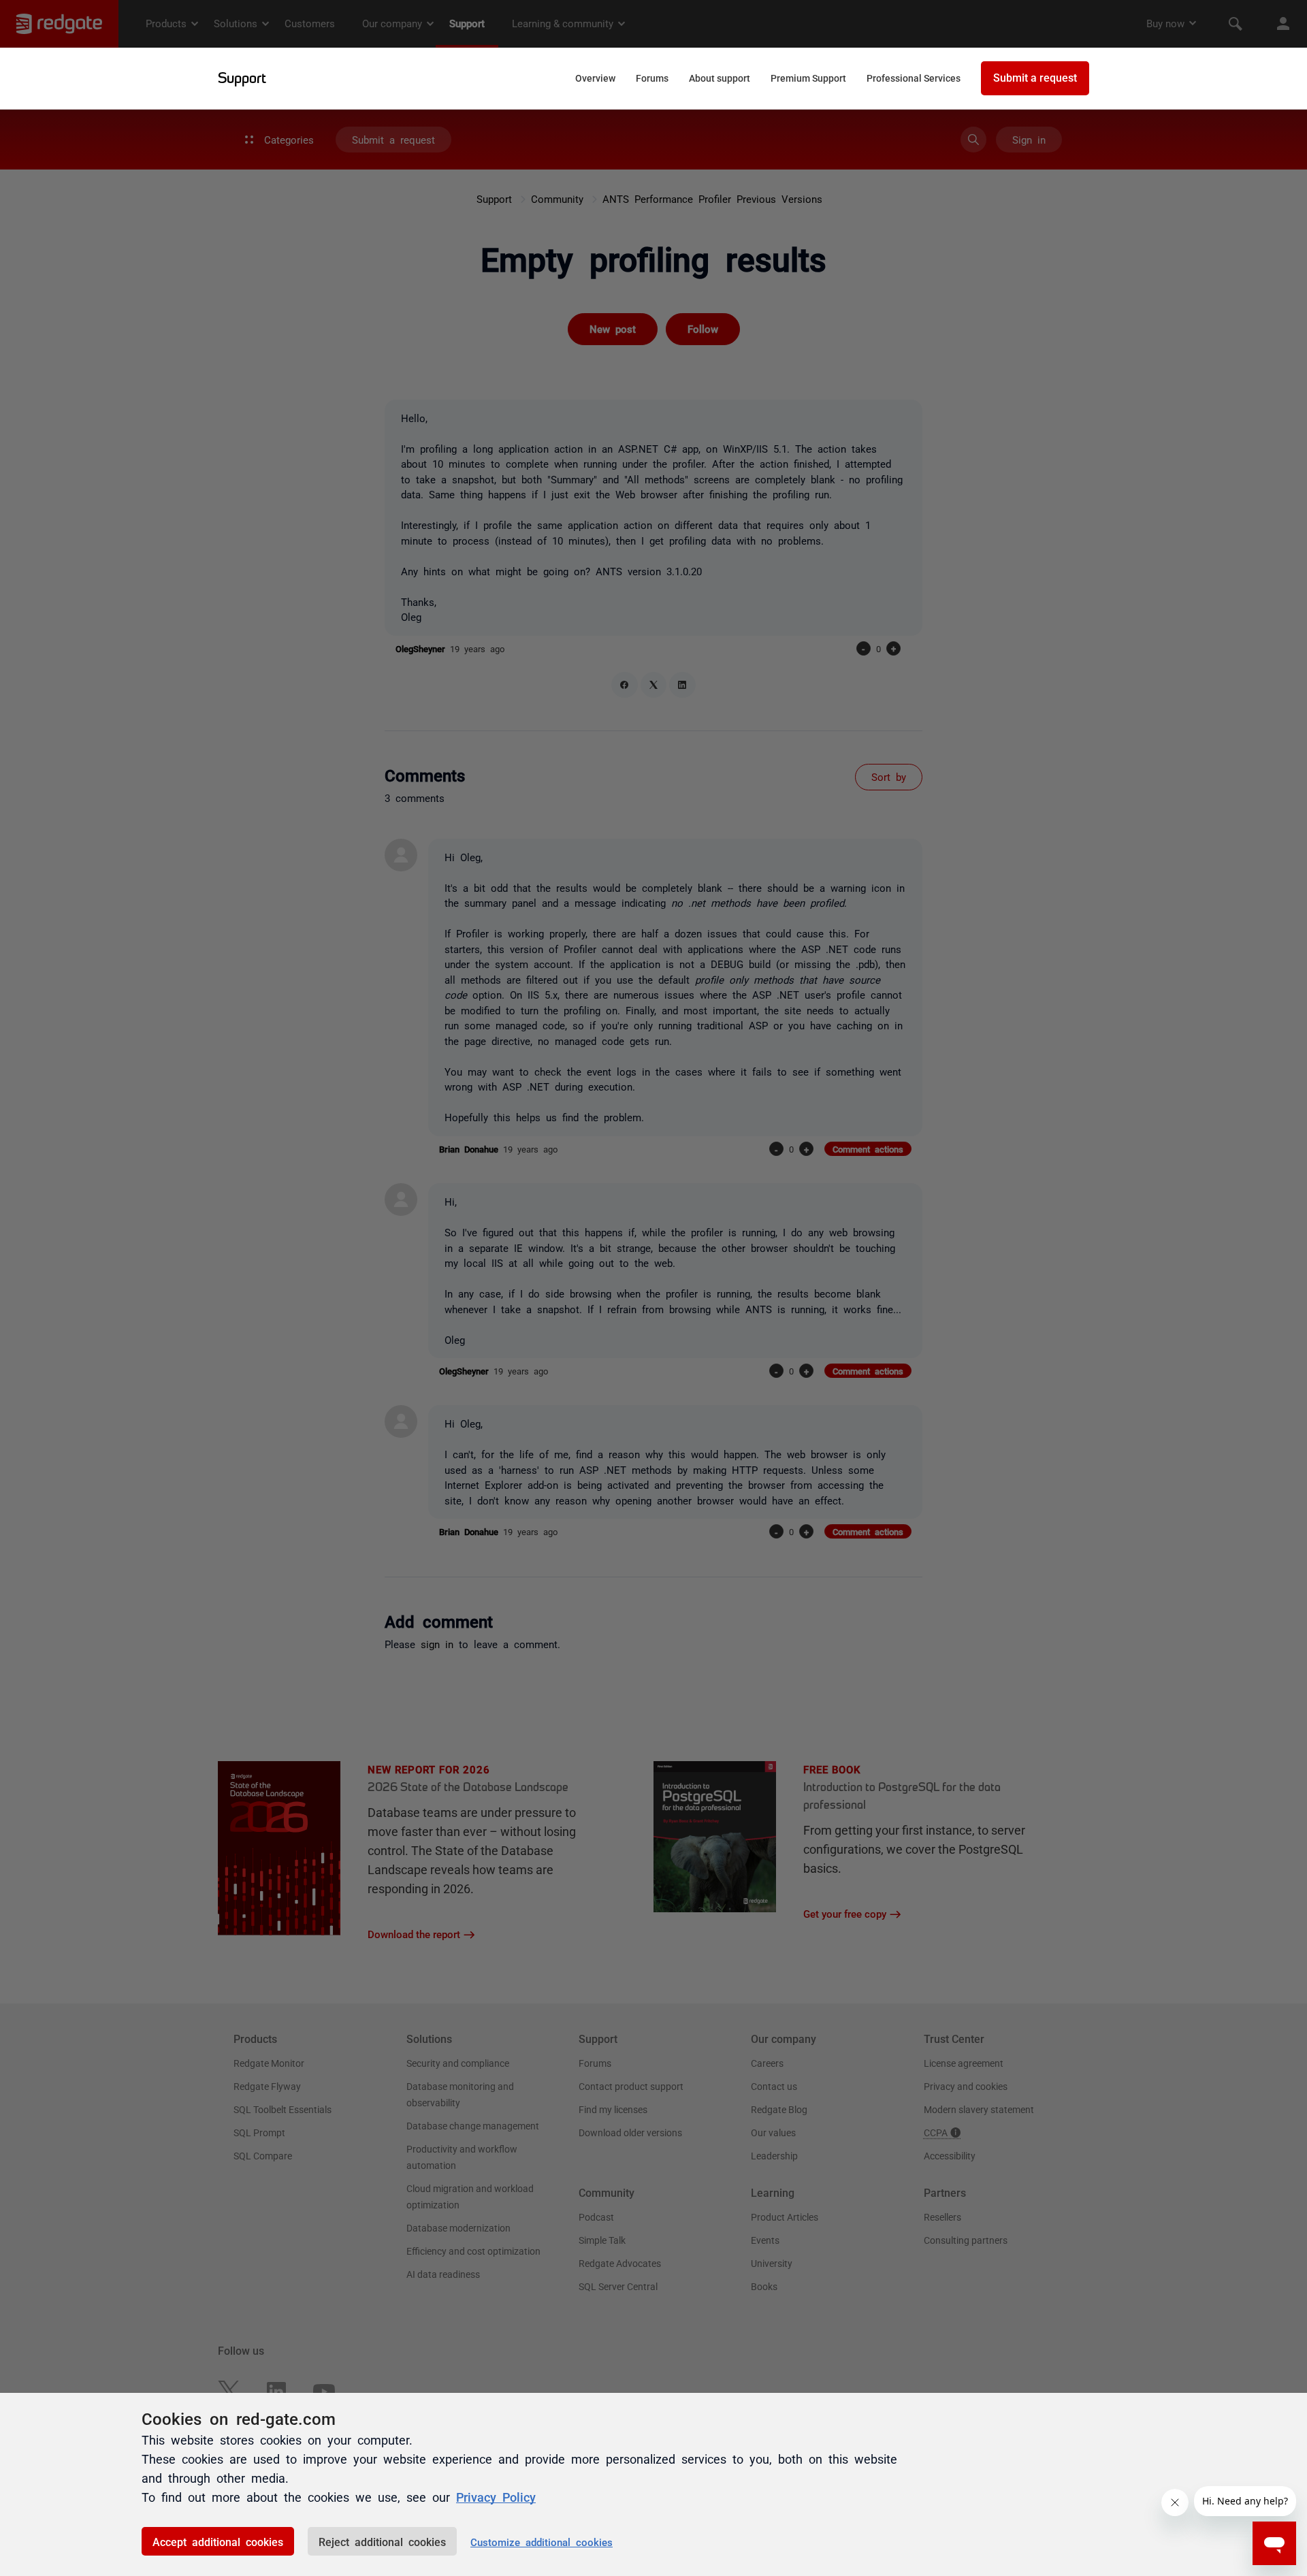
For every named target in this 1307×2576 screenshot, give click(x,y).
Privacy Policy (496, 2496)
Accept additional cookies (218, 2541)
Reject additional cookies (382, 2541)
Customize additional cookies (542, 2542)
